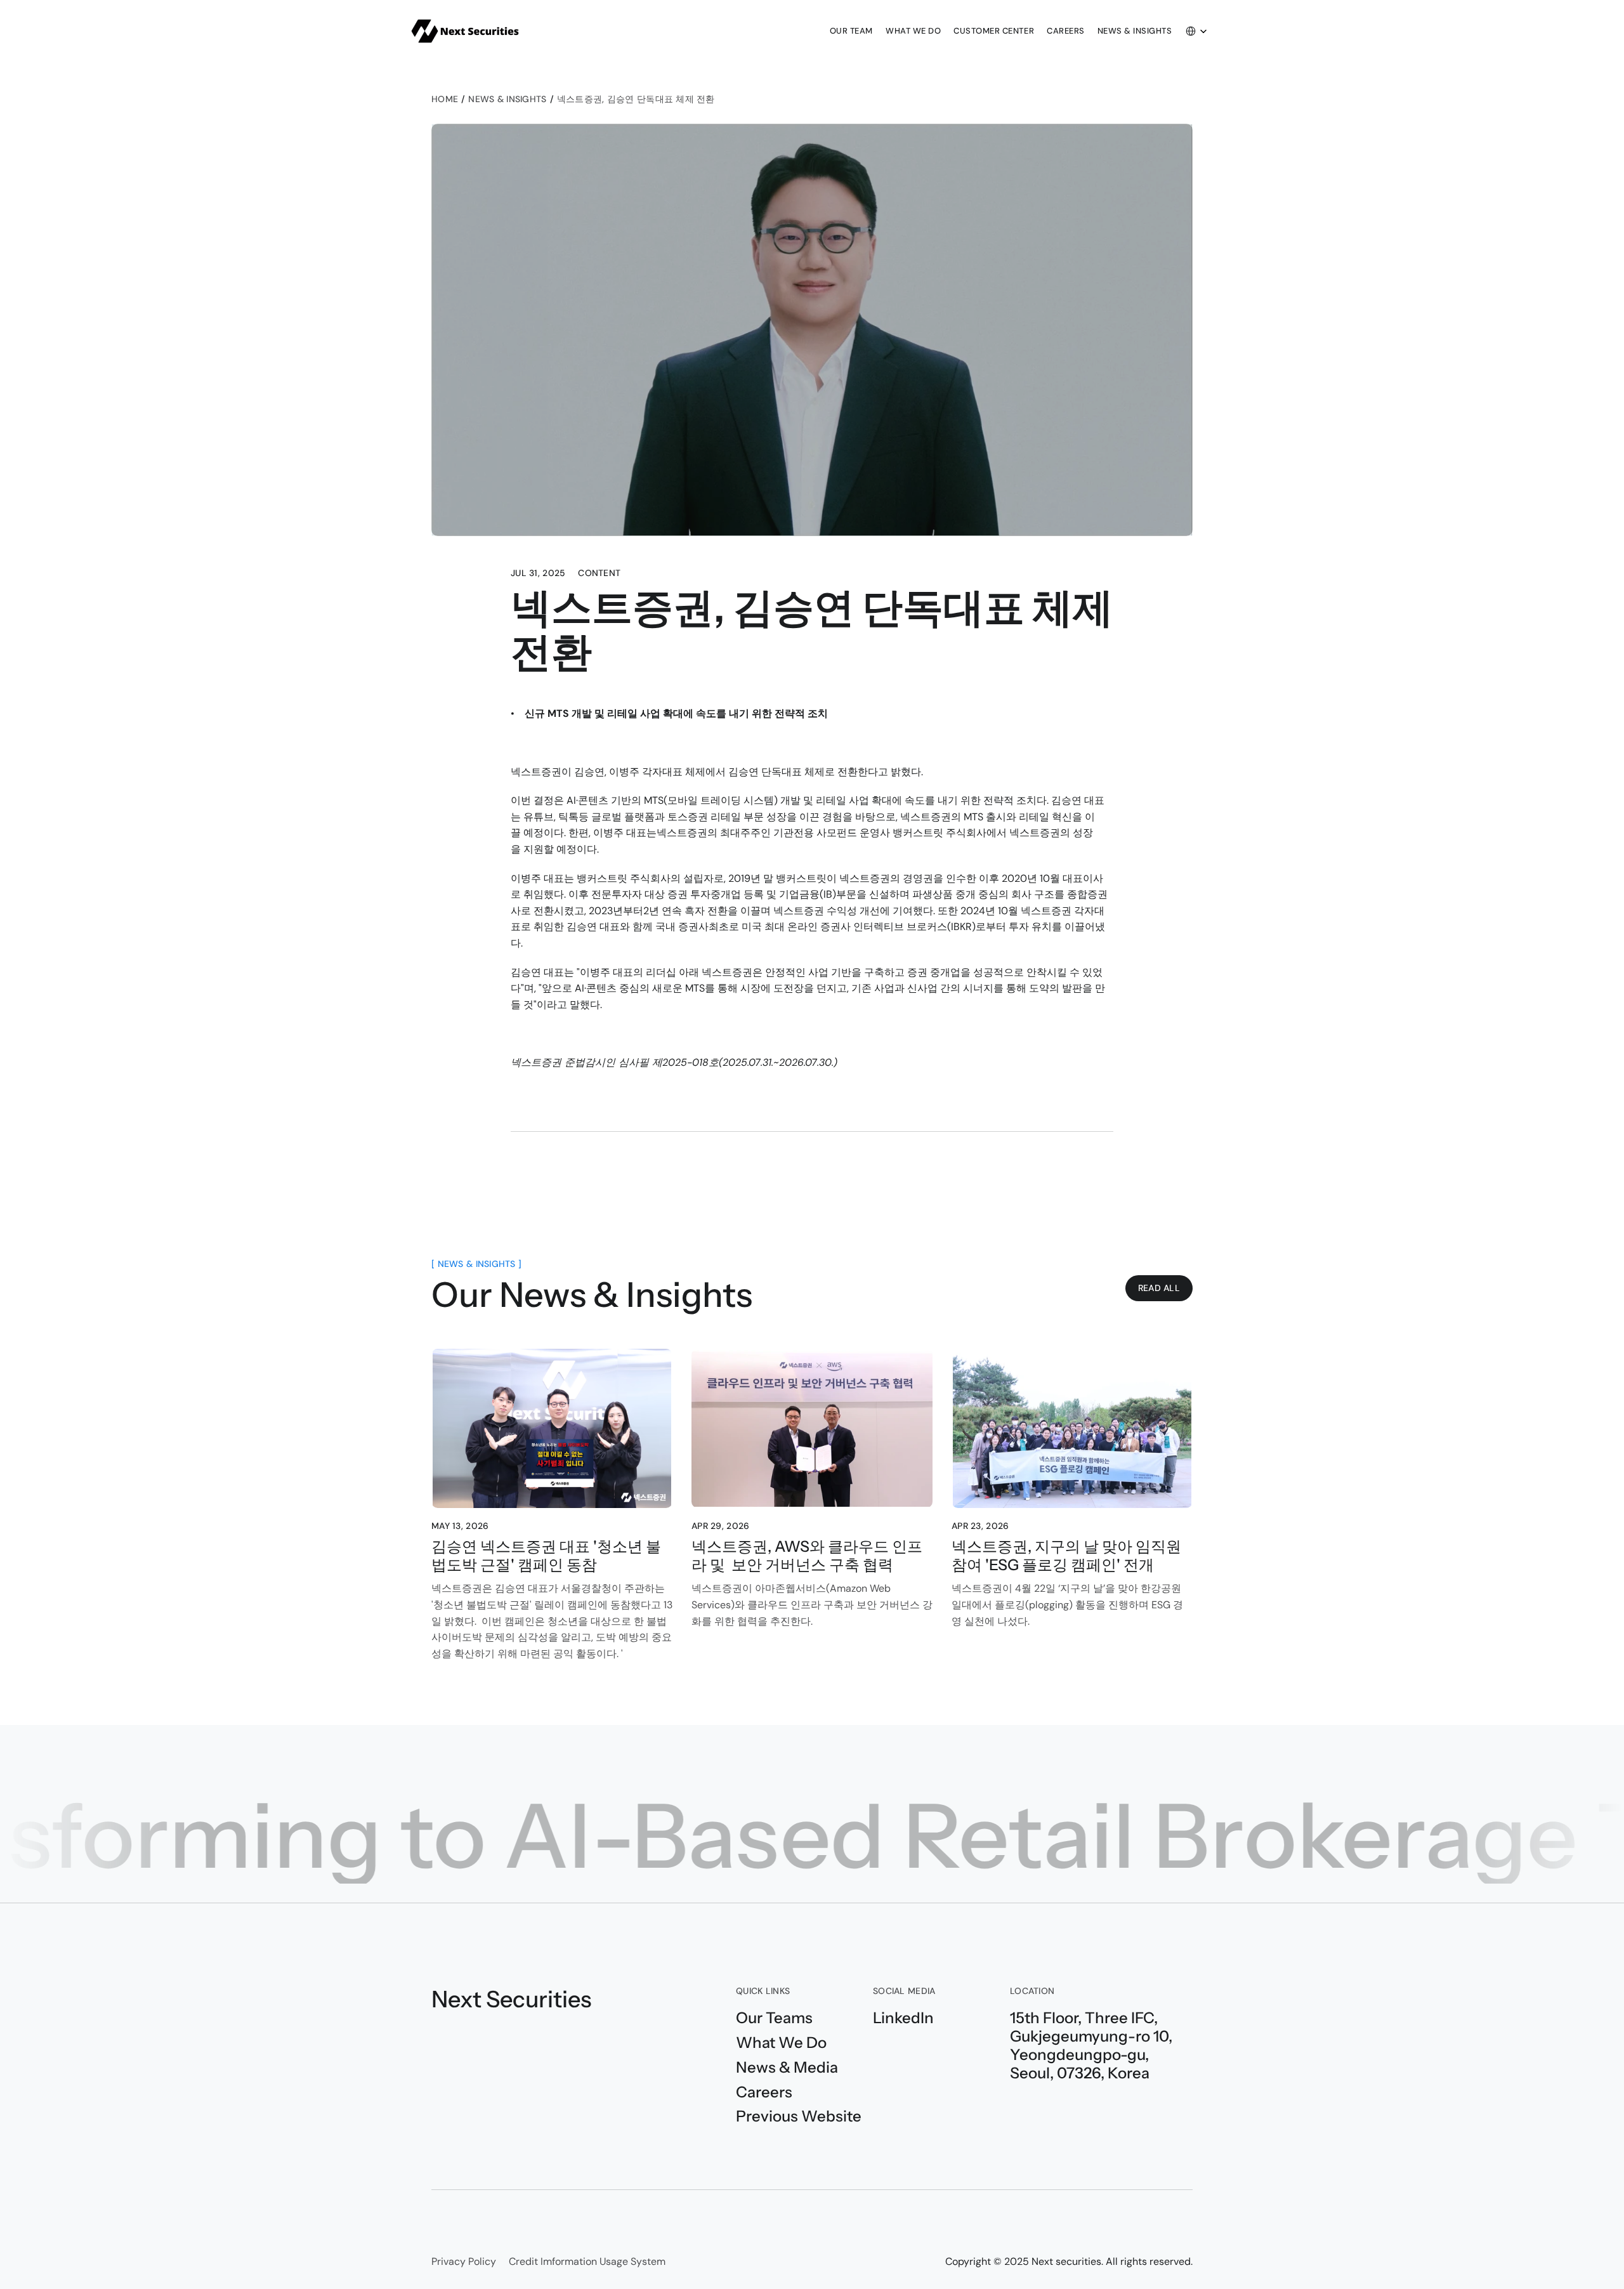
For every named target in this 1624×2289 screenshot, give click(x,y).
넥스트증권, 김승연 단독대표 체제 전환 (636, 99)
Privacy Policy (464, 2261)
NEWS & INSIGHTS (507, 99)
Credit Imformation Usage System (587, 2261)
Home (445, 99)
